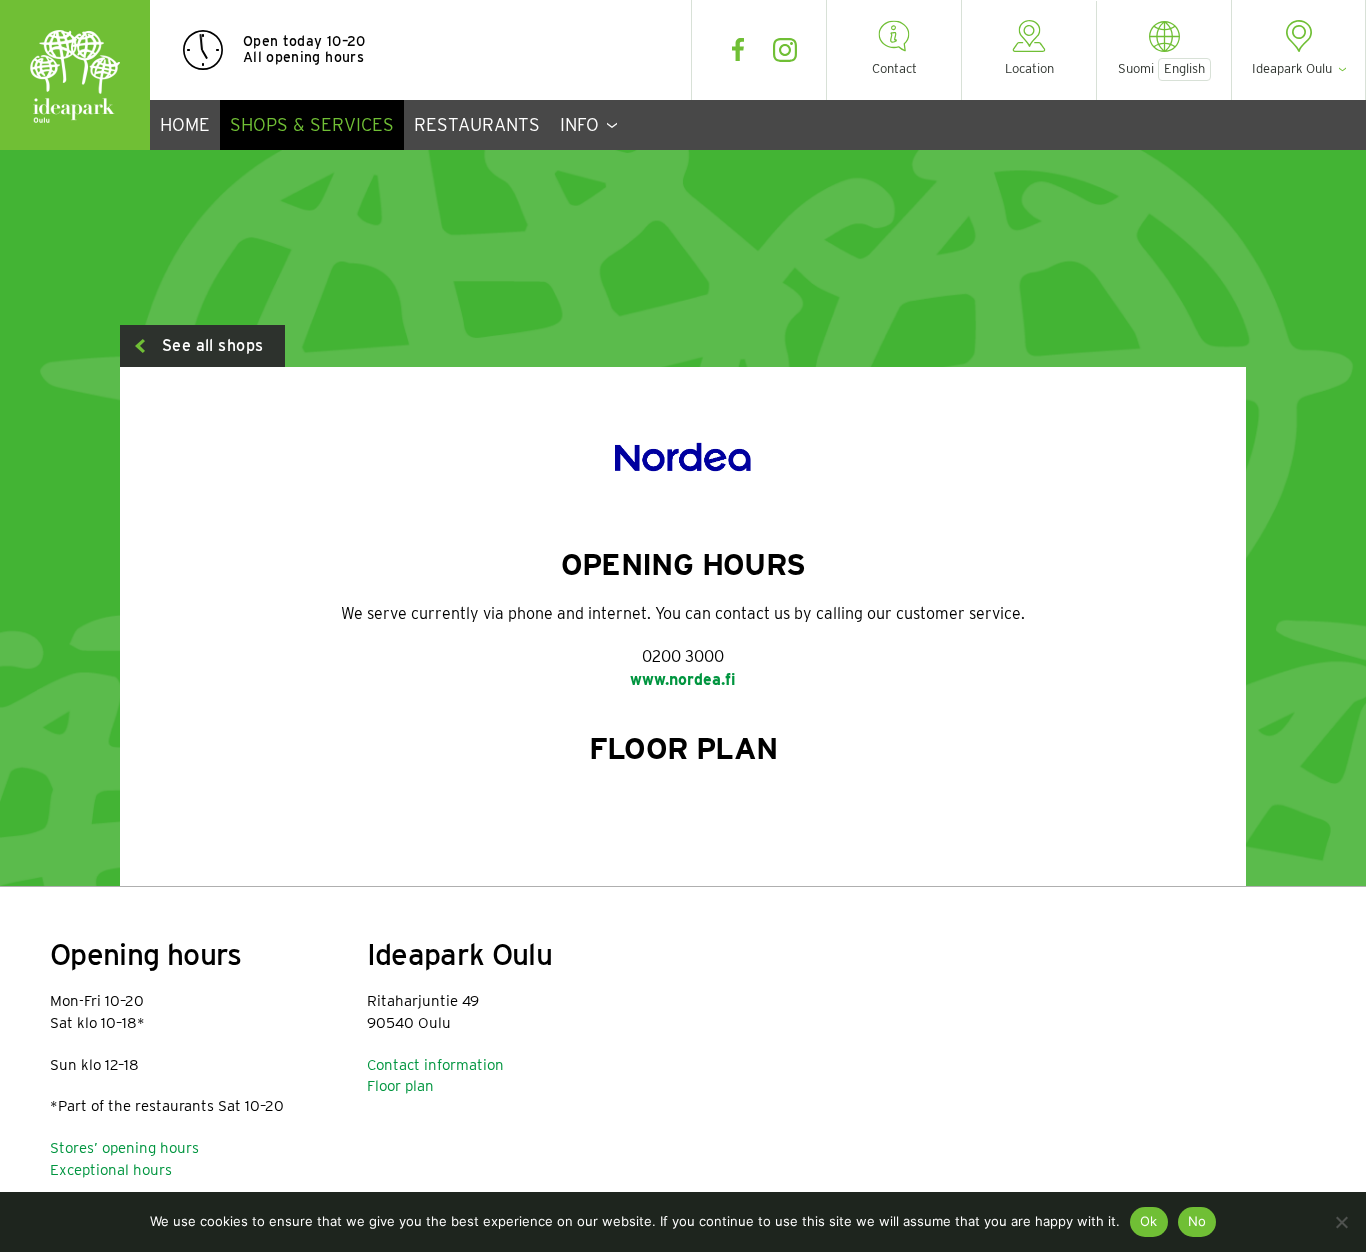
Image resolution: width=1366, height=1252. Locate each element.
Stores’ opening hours (124, 1148)
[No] (1341, 1222)
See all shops (212, 345)
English (1184, 68)
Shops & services (312, 124)
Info (579, 124)
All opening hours (303, 57)
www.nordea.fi (683, 679)
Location (1029, 68)
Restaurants (477, 124)
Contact (894, 68)
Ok (1149, 1221)
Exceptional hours (111, 1170)
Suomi (1136, 69)
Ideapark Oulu (75, 75)
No (1197, 1221)
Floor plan (400, 1086)
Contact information (435, 1065)
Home (185, 124)
